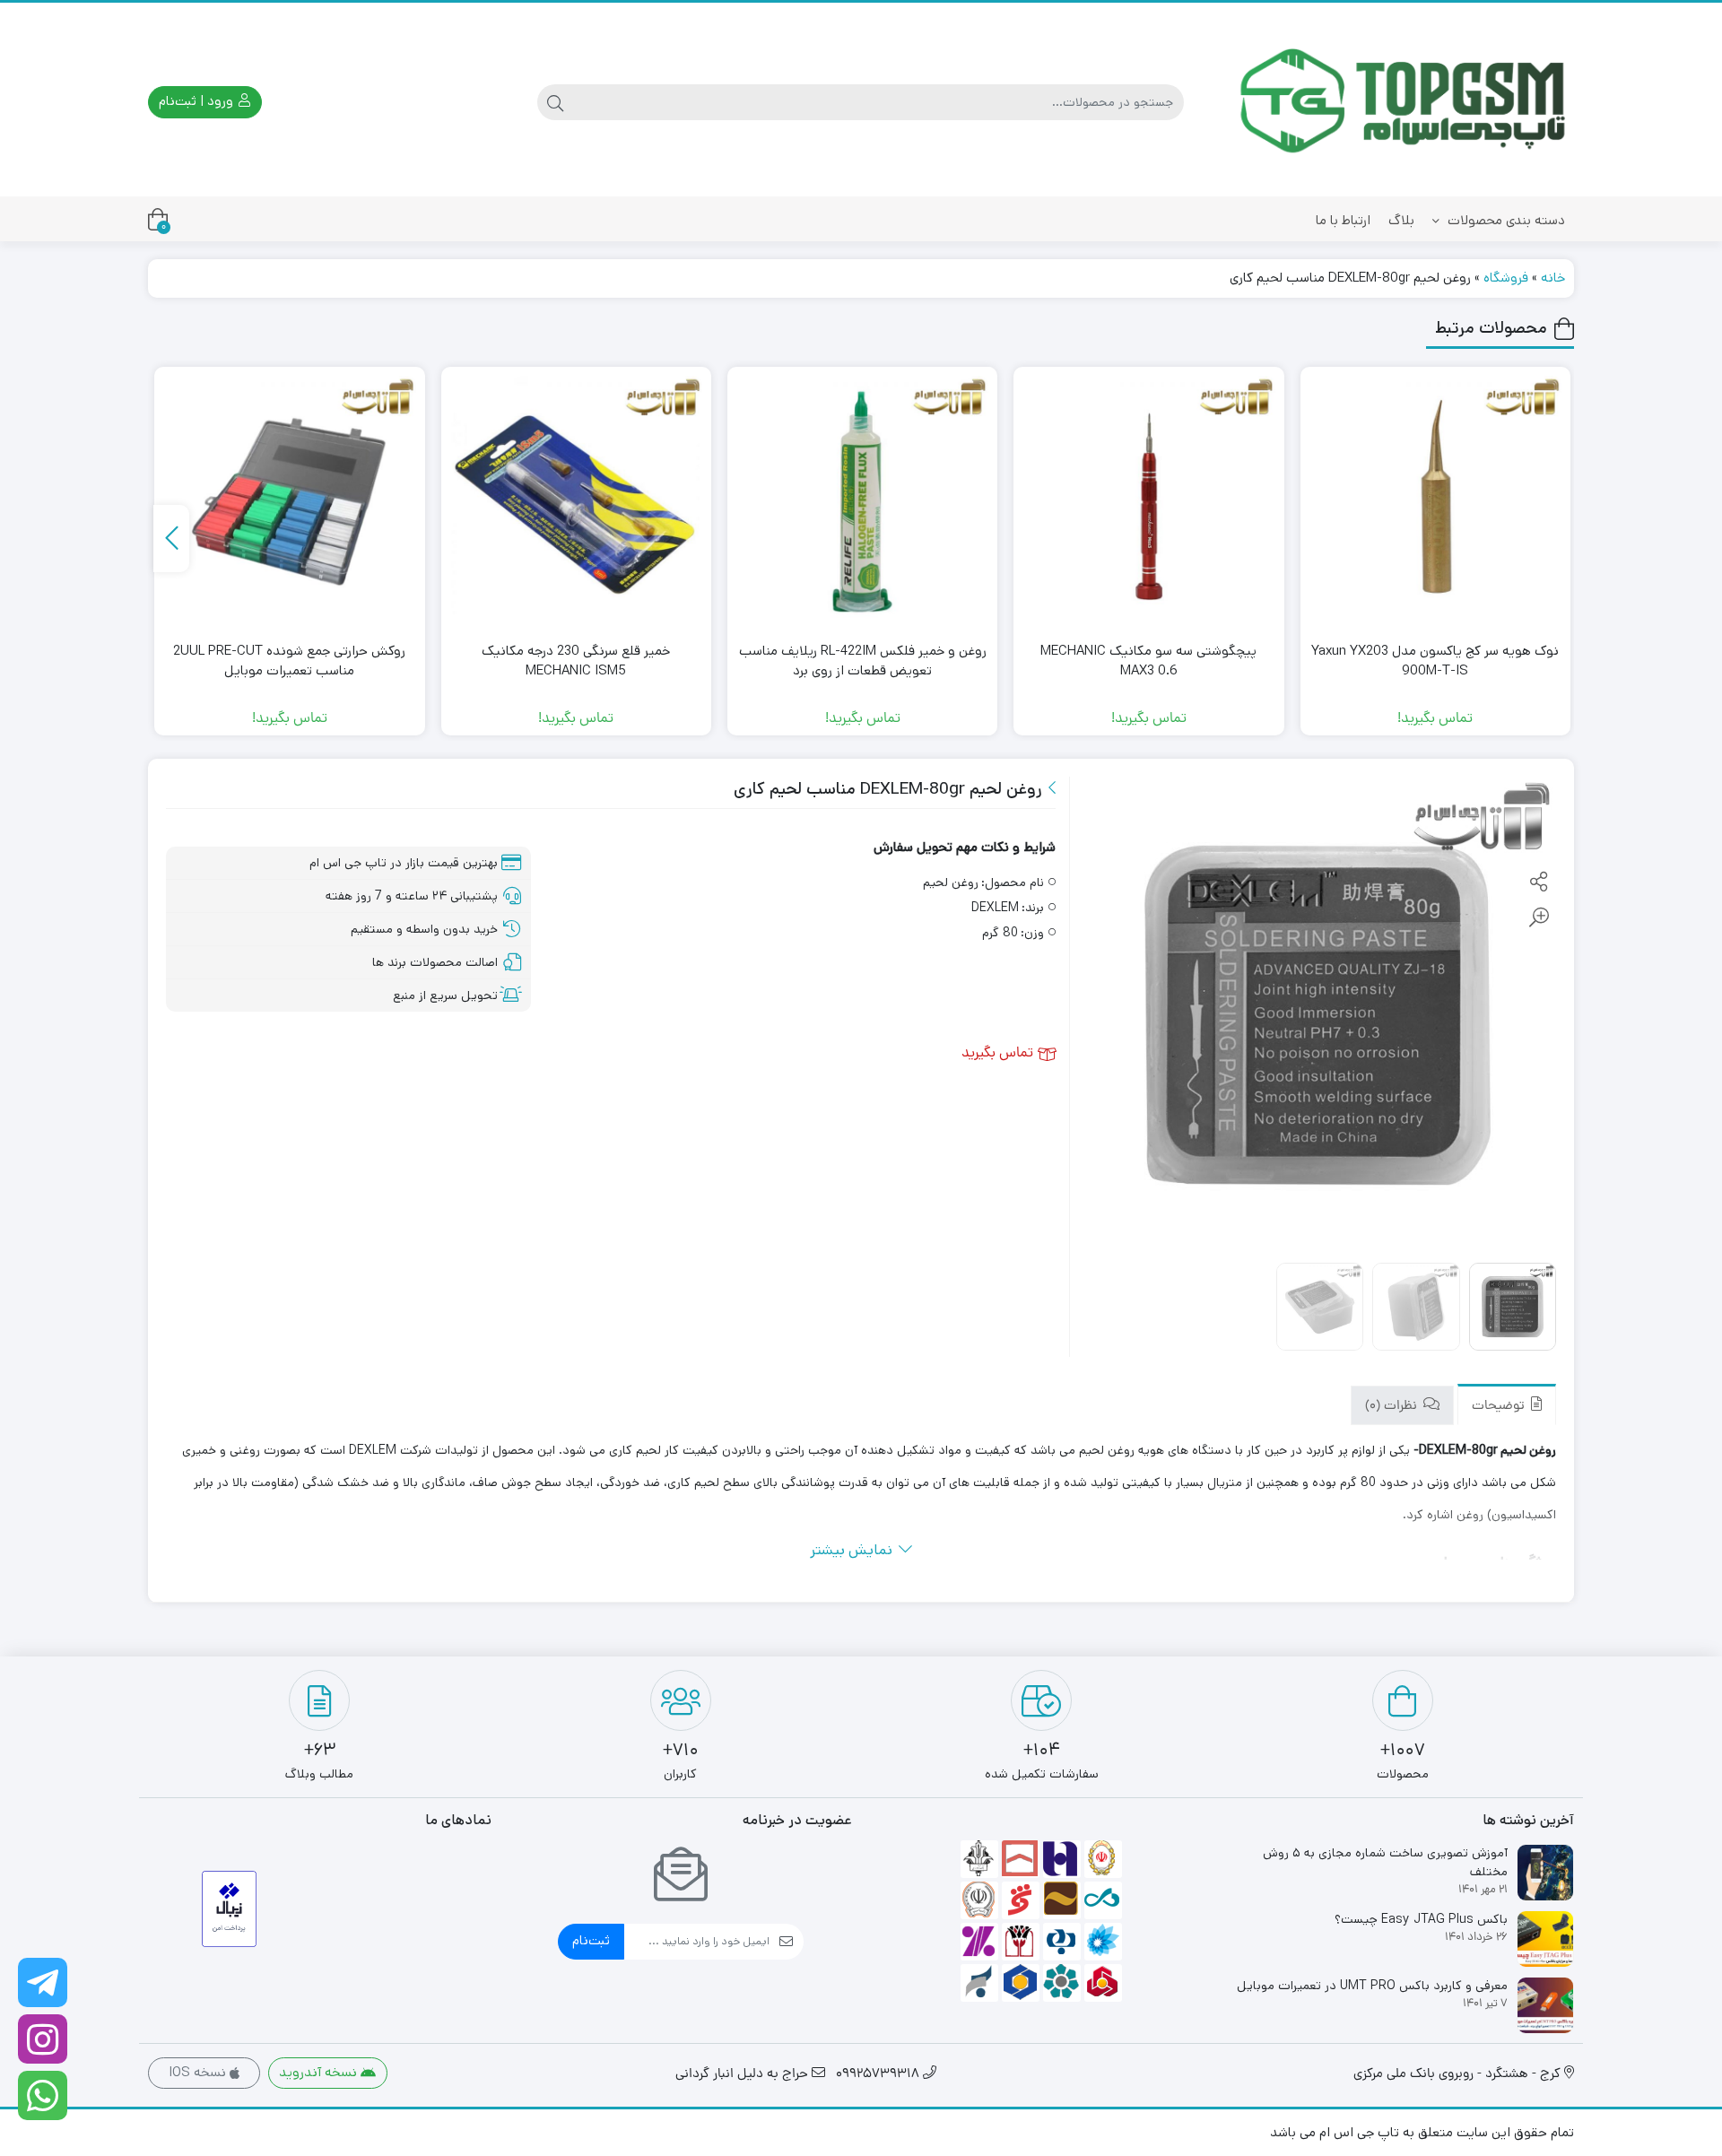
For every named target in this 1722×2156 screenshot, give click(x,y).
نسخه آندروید (320, 2072)
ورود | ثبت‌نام (198, 101)
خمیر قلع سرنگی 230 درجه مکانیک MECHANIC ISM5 (576, 661)
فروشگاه (1506, 278)
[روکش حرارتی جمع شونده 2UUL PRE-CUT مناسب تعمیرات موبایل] (289, 502)
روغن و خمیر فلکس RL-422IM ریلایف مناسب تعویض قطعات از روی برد (863, 661)
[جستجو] (555, 102)
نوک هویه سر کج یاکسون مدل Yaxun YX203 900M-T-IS (1435, 661)
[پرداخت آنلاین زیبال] (229, 1909)
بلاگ (1401, 220)
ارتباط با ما (1343, 220)
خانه (1553, 278)
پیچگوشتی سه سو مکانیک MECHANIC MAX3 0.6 (1148, 661)
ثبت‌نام (591, 1940)
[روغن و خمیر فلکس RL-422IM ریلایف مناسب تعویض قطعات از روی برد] (862, 502)
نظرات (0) (1393, 1407)
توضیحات (1500, 1407)
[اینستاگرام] (43, 2039)
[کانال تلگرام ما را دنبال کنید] (43, 1982)
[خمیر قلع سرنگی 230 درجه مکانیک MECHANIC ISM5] (576, 502)
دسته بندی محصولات (1505, 220)
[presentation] (171, 539)
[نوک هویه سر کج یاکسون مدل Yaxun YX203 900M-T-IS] (1435, 502)
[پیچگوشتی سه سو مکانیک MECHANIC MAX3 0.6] (1148, 502)
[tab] (1507, 1405)
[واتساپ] (43, 2095)
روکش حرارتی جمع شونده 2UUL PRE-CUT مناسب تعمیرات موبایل (289, 661)
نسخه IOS (199, 2072)
